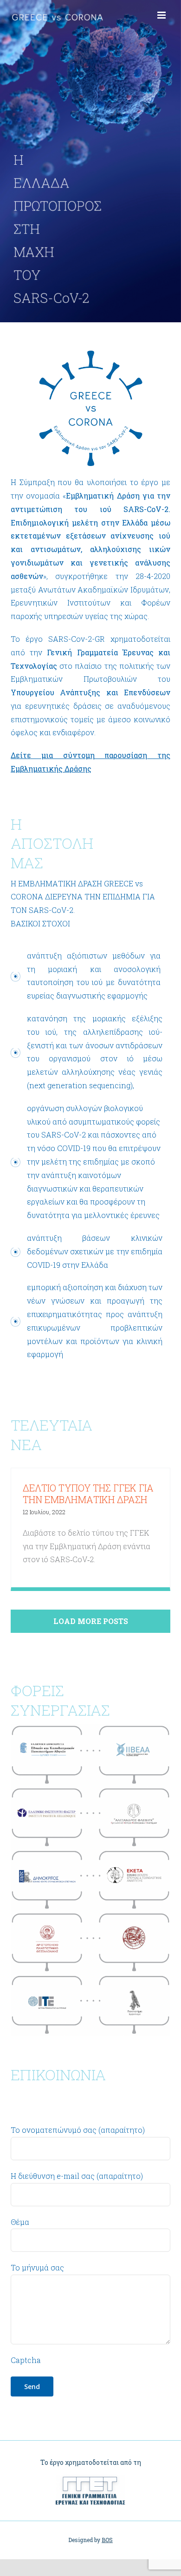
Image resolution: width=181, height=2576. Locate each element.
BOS (107, 2540)
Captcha (26, 2360)
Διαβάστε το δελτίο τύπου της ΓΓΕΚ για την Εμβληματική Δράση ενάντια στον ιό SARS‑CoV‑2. (87, 1546)
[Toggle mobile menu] (162, 15)
